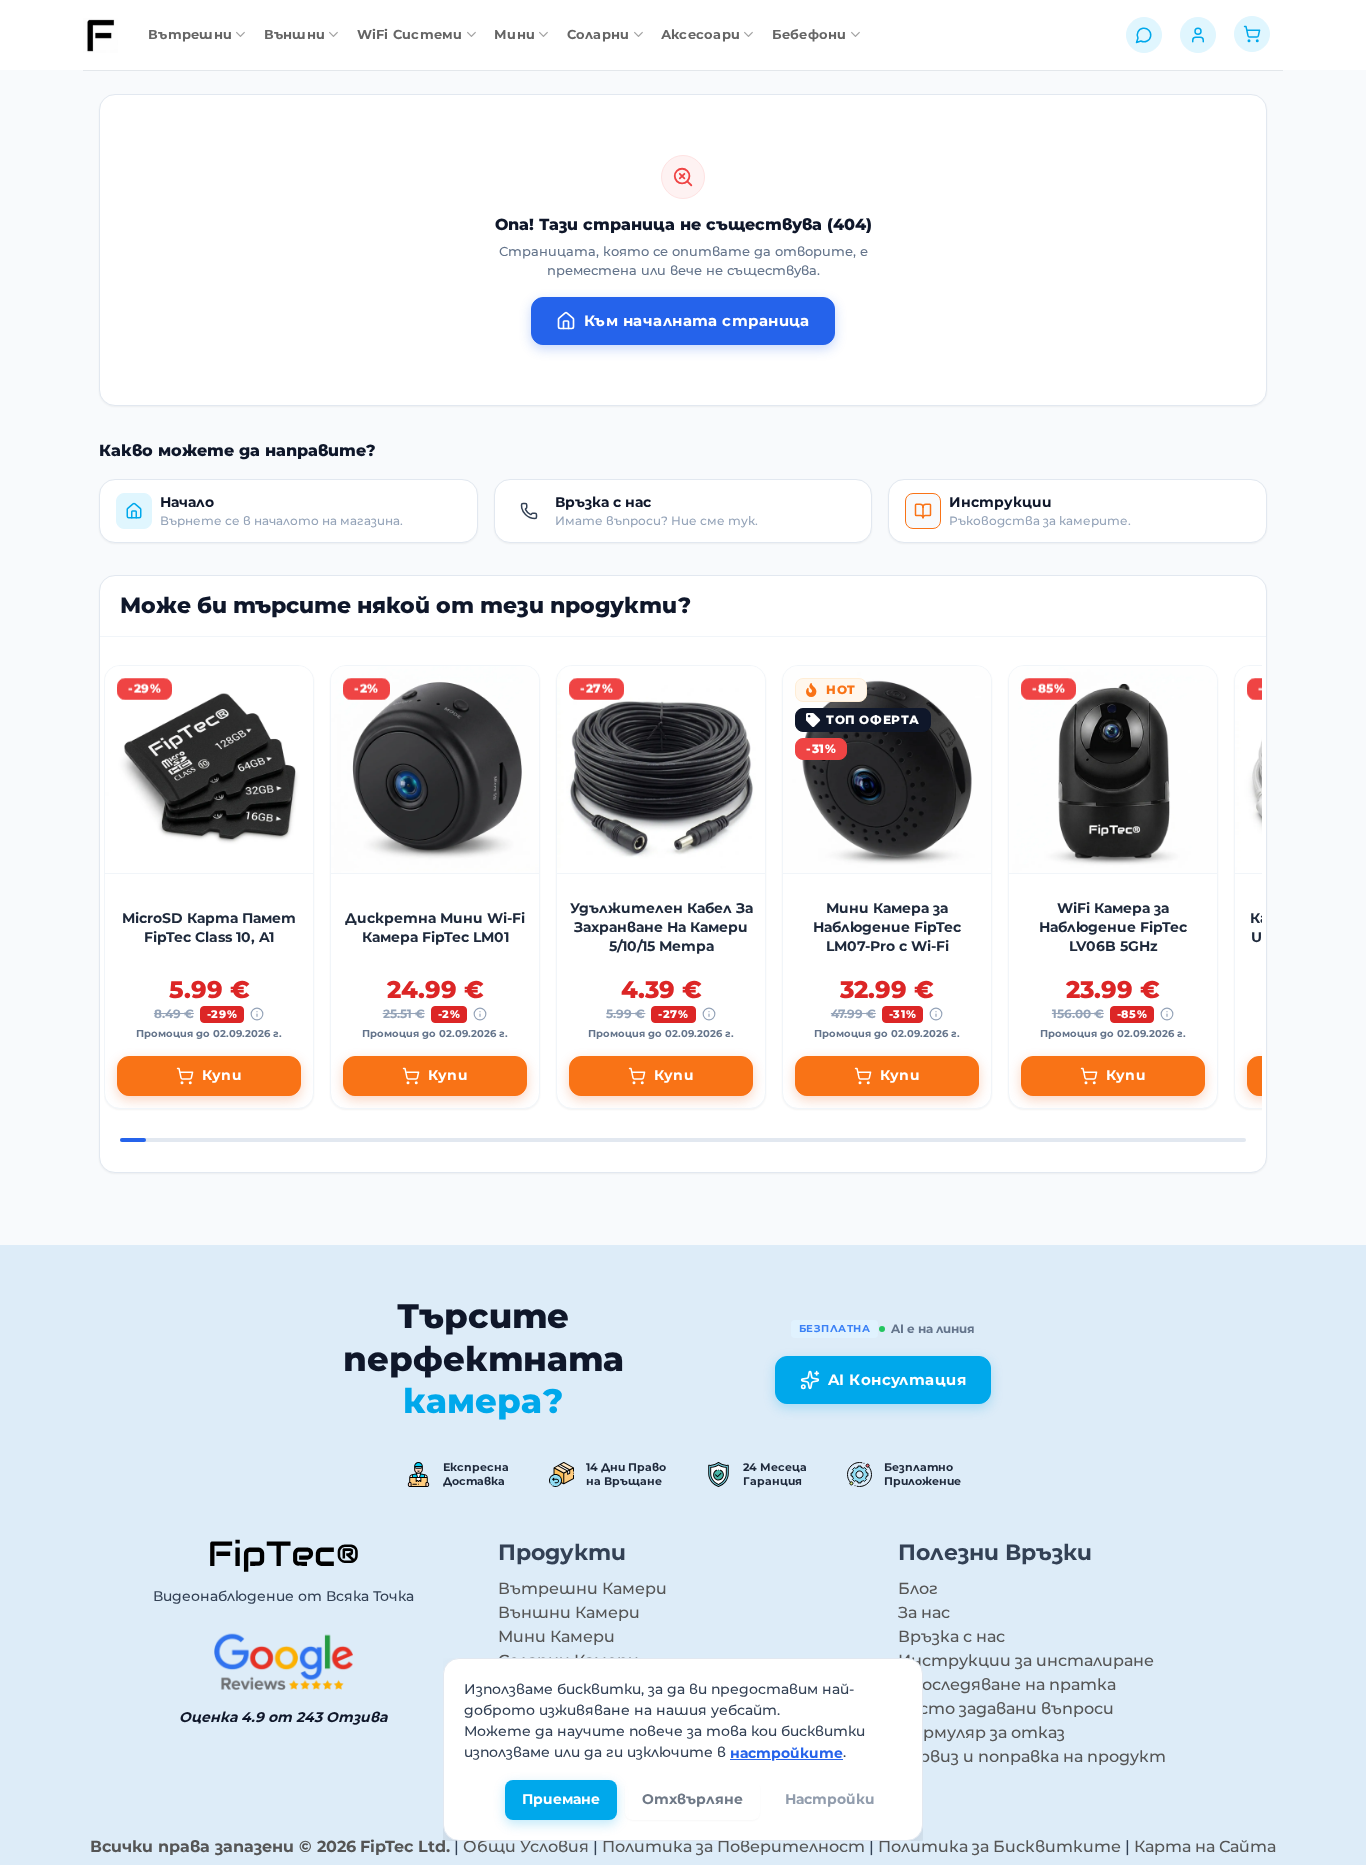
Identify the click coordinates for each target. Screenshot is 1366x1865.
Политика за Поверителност (733, 1846)
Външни (295, 34)
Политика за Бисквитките (999, 1846)
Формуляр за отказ (981, 1732)
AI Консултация (897, 1379)
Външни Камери (569, 1612)
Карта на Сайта (1205, 1846)
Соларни (598, 34)
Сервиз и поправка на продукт (1032, 1756)
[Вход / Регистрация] (1198, 35)
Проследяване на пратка (1007, 1684)
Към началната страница (697, 320)
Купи (222, 1075)
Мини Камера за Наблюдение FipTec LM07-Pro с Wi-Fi (887, 927)
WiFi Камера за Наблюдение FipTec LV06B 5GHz (1113, 927)
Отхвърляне (692, 1800)
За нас (924, 1612)
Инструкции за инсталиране (1026, 1660)
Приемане (561, 1800)
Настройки (830, 1800)
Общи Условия (526, 1846)
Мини (514, 34)
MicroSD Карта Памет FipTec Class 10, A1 (209, 927)
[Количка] (1252, 35)
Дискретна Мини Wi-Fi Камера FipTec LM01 (435, 927)
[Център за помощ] (1144, 35)
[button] (288, 511)
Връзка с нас (951, 1636)
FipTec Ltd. (405, 1846)
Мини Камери (556, 1636)
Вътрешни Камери (582, 1588)
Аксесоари (700, 34)
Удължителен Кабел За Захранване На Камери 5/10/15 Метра (661, 927)
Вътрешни (190, 34)
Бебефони (809, 34)
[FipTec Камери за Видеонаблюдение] (100, 35)
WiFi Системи (410, 34)
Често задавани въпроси (1006, 1708)
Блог (918, 1588)
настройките (786, 1753)
